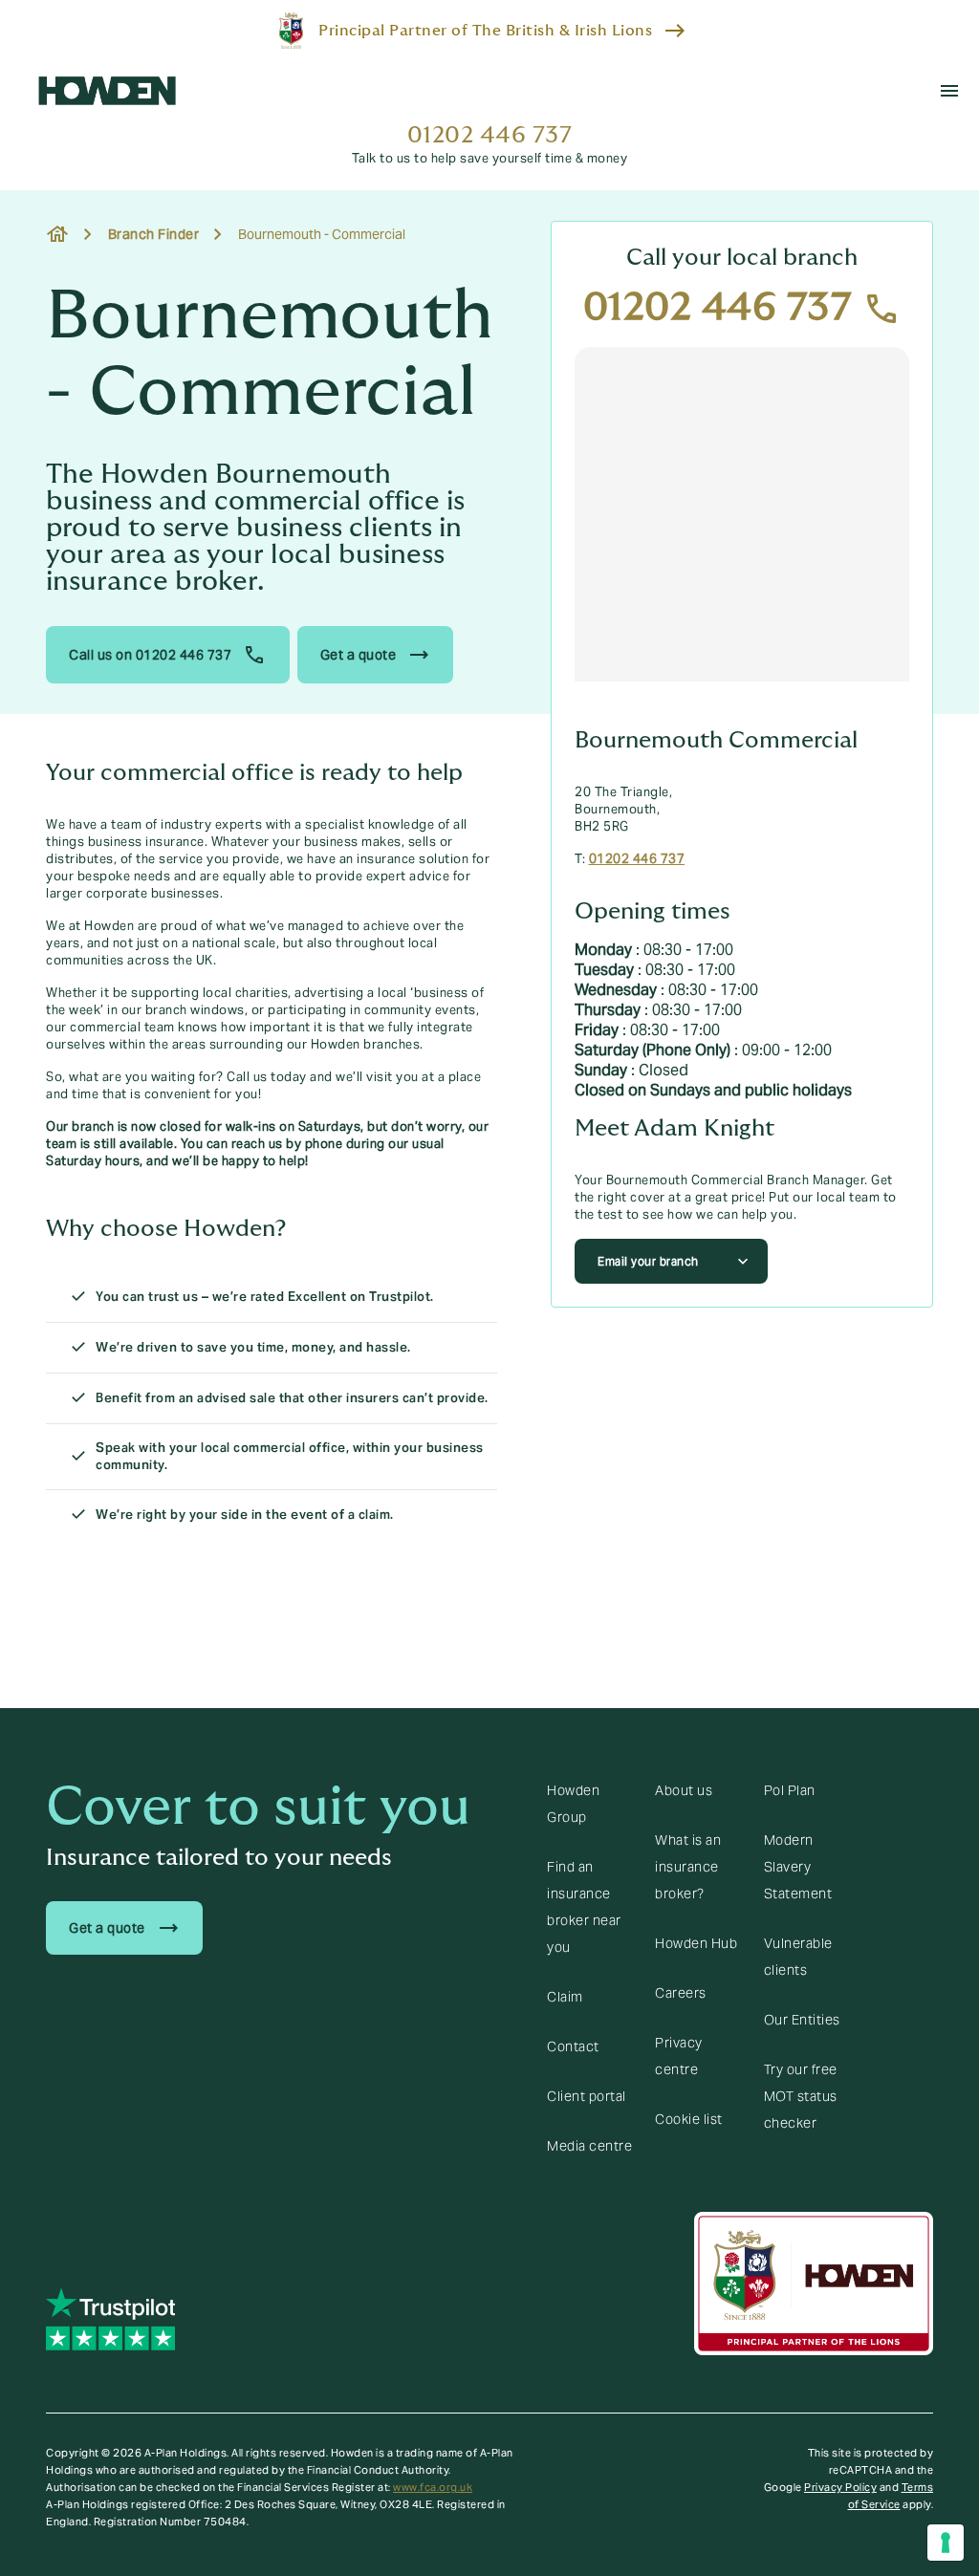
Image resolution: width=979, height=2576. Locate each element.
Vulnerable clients (798, 1957)
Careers (681, 1993)
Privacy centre (679, 2056)
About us (684, 1790)
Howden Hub (696, 1943)
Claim (565, 1997)
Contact (573, 2046)
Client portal (587, 2096)
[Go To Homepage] (107, 91)
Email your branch (648, 1261)
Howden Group (573, 1804)
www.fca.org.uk (433, 2487)
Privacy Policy (840, 2487)
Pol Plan (790, 1790)
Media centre (589, 2146)
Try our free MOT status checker (801, 2096)
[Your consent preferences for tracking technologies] (946, 2543)
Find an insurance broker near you (584, 1907)
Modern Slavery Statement (798, 1867)
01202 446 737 (490, 135)
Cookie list (689, 2119)
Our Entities (802, 2020)
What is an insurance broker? (688, 1867)
